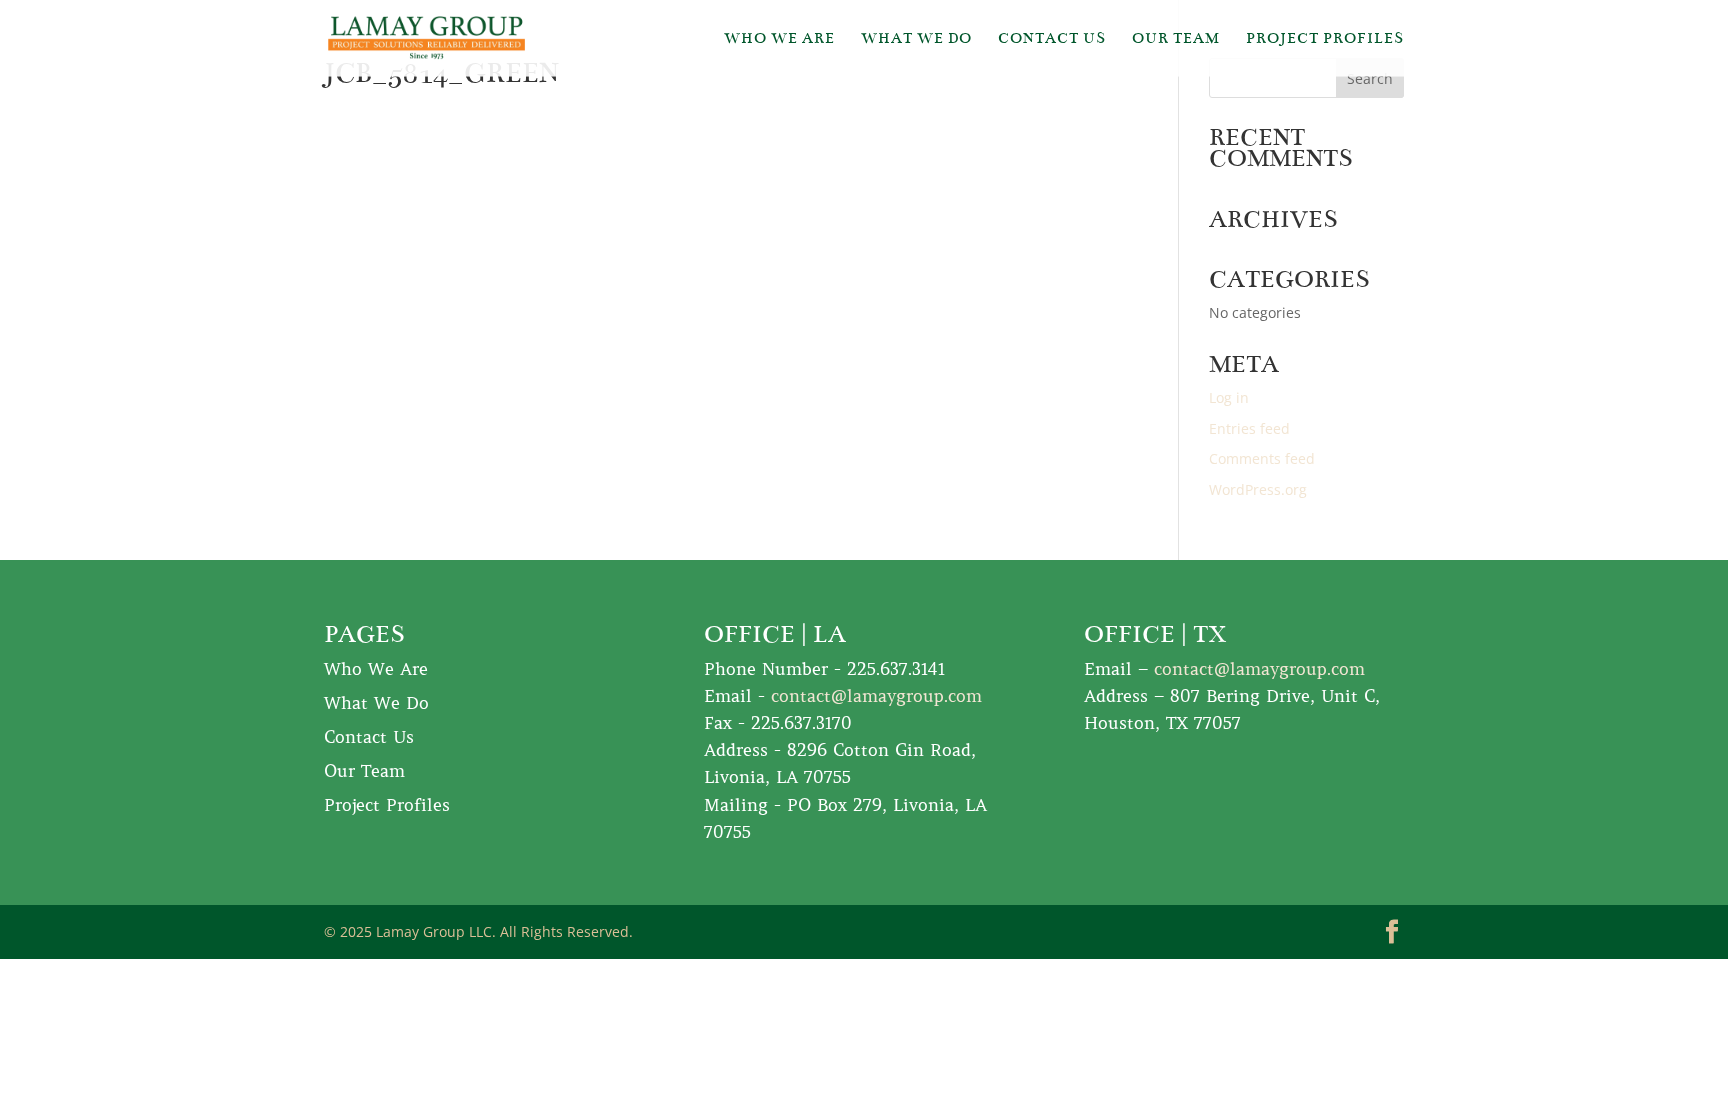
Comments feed (1262, 458)
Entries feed (1249, 428)
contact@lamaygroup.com (876, 696)
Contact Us (1052, 39)
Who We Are (779, 39)
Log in (1229, 397)
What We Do (916, 39)
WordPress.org (1258, 489)
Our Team (1176, 39)
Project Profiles (1325, 39)
